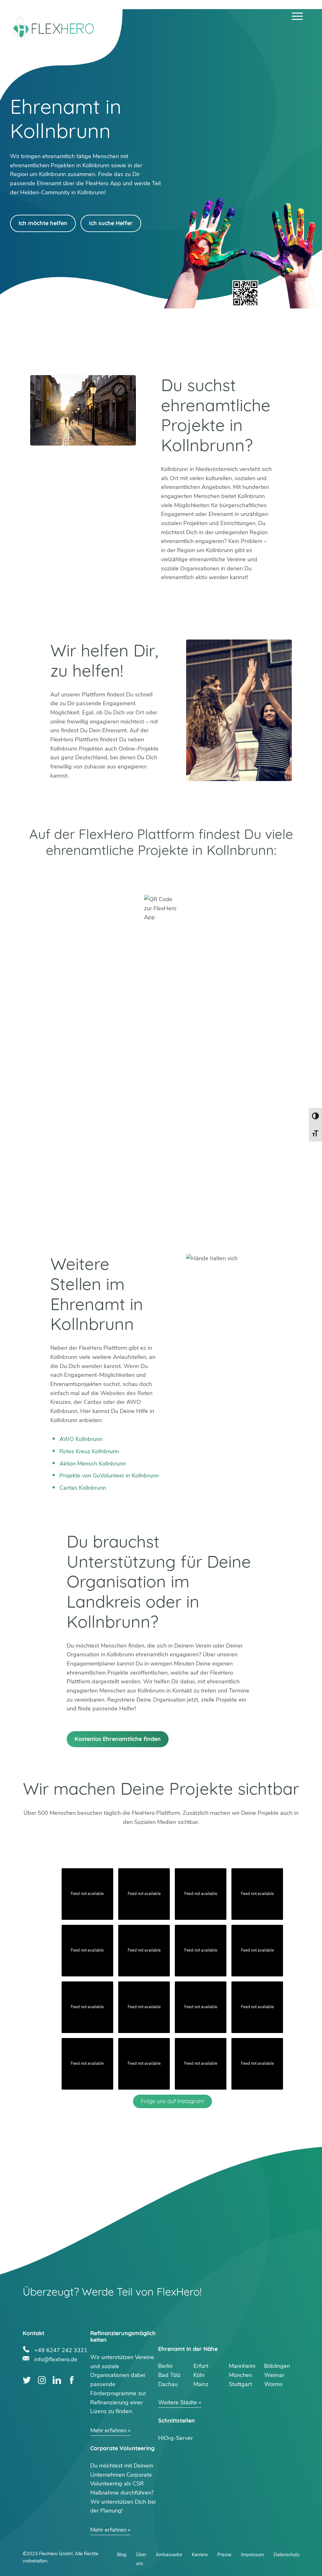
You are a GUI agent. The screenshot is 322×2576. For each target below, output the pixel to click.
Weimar (274, 2375)
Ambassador (169, 2555)
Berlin (165, 2366)
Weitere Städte (178, 2402)
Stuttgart (240, 2384)
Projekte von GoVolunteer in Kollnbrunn (109, 1476)
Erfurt (201, 2366)
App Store (230, 875)
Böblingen (277, 2366)
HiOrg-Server (175, 2438)
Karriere (200, 2555)
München (241, 2375)
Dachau (168, 2384)
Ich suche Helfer (111, 223)
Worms (273, 2384)
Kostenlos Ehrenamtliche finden (118, 1739)
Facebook (72, 2380)
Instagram (42, 2380)
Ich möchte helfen (43, 223)
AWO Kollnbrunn (81, 1439)
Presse (224, 2555)
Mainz (201, 2384)
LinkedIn (57, 2380)
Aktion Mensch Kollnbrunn (93, 1464)
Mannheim (242, 2366)
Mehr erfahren (108, 2430)
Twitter (27, 2380)
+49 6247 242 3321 (61, 2349)
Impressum (253, 2555)
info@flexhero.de (56, 2359)
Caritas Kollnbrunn (83, 1488)
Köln (199, 2375)
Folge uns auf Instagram (172, 2101)
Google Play (92, 875)
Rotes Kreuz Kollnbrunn (89, 1451)
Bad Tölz (169, 2375)
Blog (122, 2555)
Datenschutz (286, 2555)
